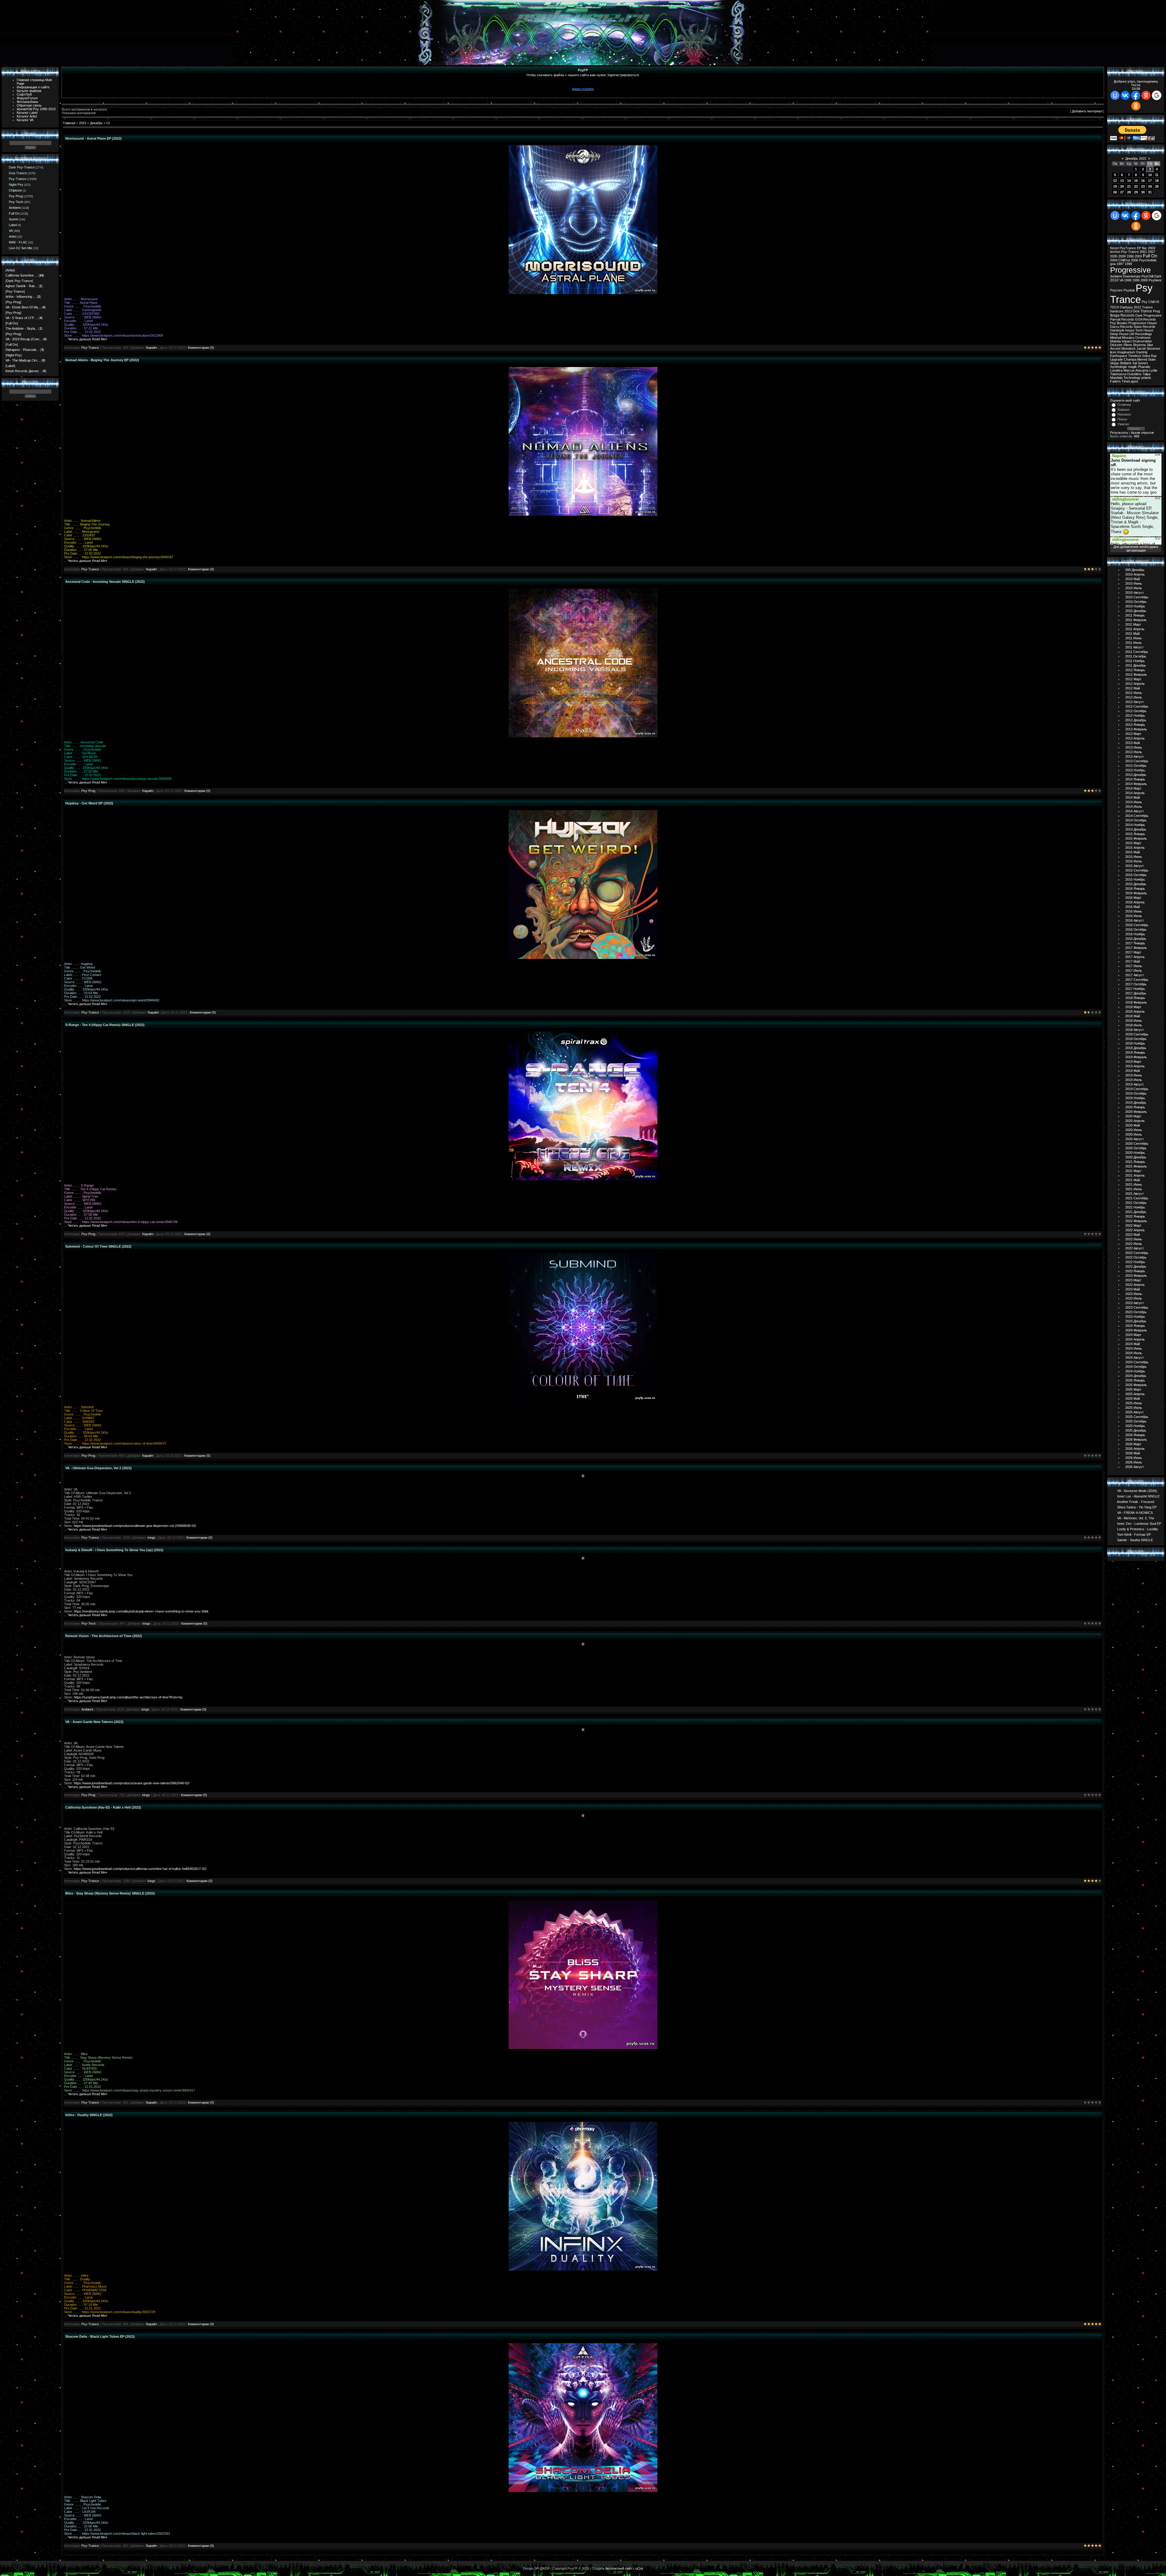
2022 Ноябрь (1135, 1262)
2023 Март (1133, 1280)
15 (1136, 181)
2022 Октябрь (1136, 1257)
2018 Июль (1134, 1025)
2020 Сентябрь (1137, 1144)
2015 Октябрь (1136, 875)
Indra (1146, 356)
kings (152, 1538)
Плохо (1122, 419)
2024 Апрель (1135, 1339)
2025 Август (1135, 1412)
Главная (69, 123)
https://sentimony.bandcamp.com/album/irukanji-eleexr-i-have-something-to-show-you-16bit (141, 1611)
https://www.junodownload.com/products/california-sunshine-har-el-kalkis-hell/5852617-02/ (140, 1869)
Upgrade (1117, 359)
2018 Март (1133, 1007)
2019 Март (1133, 1062)
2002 (1152, 248)
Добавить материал (1087, 111)
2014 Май (1133, 797)
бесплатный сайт (619, 2568)
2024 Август (1135, 1358)
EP (1139, 248)
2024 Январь (1135, 1326)
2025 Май (1133, 1398)
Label (13, 225)
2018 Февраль (1136, 1002)
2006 (1134, 260)
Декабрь (96, 123)
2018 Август (1135, 1030)
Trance (1147, 307)
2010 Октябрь (1136, 602)
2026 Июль (1134, 1462)
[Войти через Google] (1157, 95)
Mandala (1116, 378)
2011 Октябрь (1136, 656)
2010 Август (1135, 593)
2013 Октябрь (1136, 766)
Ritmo (1128, 345)
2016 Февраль (1136, 893)
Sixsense (1153, 348)
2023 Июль (1134, 1298)
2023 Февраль (1136, 1276)
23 (1143, 186)
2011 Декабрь (1136, 665)
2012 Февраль (1136, 675)
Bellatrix (1126, 363)
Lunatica (1116, 370)
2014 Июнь (1134, 802)
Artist (13, 236)
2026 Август (1135, 1467)
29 (1136, 192)
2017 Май (1133, 961)
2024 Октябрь (1136, 1367)
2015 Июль (1134, 861)
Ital (1135, 363)
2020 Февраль (1136, 1112)
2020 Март (1133, 1116)
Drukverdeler (1142, 341)
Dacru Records (1122, 327)
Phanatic (1144, 367)
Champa (1130, 359)
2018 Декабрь (1136, 1048)
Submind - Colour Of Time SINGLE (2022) (98, 1246)
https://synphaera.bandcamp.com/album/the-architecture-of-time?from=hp (128, 1697)
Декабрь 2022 (1136, 158)
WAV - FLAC (18, 242)
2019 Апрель (1135, 1066)
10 (1150, 175)
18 (1157, 181)
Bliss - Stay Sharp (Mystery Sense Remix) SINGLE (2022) (110, 1893)
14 (1129, 181)
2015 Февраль (1136, 838)
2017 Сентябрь (1137, 980)
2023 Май (1133, 1289)
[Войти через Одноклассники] (1136, 106)
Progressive (1130, 270)
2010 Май (1133, 579)
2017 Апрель (1135, 957)
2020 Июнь (1134, 1130)
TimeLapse (1130, 381)
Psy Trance (1131, 294)
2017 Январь (1135, 943)
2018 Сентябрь (1137, 1034)
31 (1150, 192)
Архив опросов (1142, 433)
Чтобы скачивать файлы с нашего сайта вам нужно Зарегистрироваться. (583, 75)
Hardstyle (1117, 330)
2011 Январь (1135, 615)
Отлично (1124, 405)
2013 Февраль (1136, 729)
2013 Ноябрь (1135, 770)
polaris (1146, 378)
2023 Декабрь (1136, 1321)
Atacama (1142, 370)
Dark (1158, 276)
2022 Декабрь (1136, 1266)
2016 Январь (1135, 889)
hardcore (1117, 311)
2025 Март (1133, 1389)
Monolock (1128, 348)
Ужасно (1123, 424)
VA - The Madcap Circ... (23, 360)
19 (1115, 186)
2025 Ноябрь (1135, 1426)
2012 (1137, 307)
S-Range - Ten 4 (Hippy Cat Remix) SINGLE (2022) (105, 1025)
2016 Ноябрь (1135, 934)
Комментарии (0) (201, 348)
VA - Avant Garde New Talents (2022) (94, 1722)
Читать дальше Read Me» (87, 339)
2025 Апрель (1135, 1394)
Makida (1115, 341)
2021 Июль (1134, 1189)
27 (1122, 192)
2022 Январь (1135, 1216)
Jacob (1141, 348)
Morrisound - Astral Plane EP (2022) (94, 138)
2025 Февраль (1136, 1385)
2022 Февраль (1136, 1221)
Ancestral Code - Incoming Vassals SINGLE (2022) (105, 582)
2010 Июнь (1134, 583)
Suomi (13, 219)
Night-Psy (16, 185)
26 (1115, 192)
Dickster (1116, 345)
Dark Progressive (1148, 315)
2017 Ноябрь (1135, 989)
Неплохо (1124, 414)
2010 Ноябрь (1135, 606)
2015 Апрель (1135, 848)
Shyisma (1139, 345)
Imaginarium (1126, 352)
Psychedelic (1148, 260)
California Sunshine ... (21, 275)
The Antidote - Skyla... (22, 328)
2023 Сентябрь (1137, 1307)
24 (1150, 186)
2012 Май (1133, 688)
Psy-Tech (16, 202)
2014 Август (1135, 811)
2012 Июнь (1134, 693)
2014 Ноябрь (1135, 825)
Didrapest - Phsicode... (22, 350)
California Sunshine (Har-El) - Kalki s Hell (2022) (103, 1807)
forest (1114, 248)
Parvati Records (1122, 319)
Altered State (1146, 359)
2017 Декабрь (1136, 993)
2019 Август (1135, 1084)
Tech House (1144, 330)
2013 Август (1135, 756)
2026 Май (1133, 1453)
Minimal (1116, 338)
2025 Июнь (1134, 1403)
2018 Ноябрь (1135, 1043)
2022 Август (1135, 1248)
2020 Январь (1135, 1107)
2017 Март (1133, 952)
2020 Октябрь (1136, 1148)
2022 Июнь (1134, 1239)
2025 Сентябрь (1137, 1417)
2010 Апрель (1135, 574)
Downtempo (1132, 276)
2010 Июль (1134, 588)
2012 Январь (1135, 670)
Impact (1127, 341)
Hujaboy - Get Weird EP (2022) (89, 803)
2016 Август (1135, 920)
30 (1143, 192)
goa (1113, 264)
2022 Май (1133, 1235)
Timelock (1135, 356)
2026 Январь (1135, 1435)
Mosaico (1128, 338)
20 (1122, 186)
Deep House (1119, 334)
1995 (1136, 280)
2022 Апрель (1135, 1230)
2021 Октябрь (1136, 1203)
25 (1157, 186)
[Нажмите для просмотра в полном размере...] (583, 293)
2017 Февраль (1136, 948)
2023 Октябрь (1136, 1312)
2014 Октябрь (1136, 820)
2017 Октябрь (1136, 984)
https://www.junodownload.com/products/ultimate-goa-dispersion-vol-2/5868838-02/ (135, 1526)
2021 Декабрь (1136, 1212)
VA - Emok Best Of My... (23, 307)
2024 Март (1133, 1335)
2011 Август (1134, 647)
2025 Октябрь (1136, 1421)
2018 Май (1133, 1016)
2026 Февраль (1136, 1439)
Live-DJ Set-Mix (21, 248)
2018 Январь (1135, 998)
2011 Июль (1134, 643)
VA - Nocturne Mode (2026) (1137, 1490)
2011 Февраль (1136, 620)
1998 (1128, 280)
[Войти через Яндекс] (1146, 95)
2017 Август (1135, 975)
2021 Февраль (1136, 1166)
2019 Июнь (1134, 1075)
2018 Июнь (1134, 1021)
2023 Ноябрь (1135, 1317)
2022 (83, 123)
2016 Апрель (1135, 902)
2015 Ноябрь (1135, 879)
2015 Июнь (1134, 857)
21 (1129, 186)
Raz (1154, 356)
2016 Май (1133, 907)
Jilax (1150, 345)
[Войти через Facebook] (1136, 95)
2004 (1114, 260)
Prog (1156, 311)
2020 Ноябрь (1135, 1153)
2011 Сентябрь (1137, 652)
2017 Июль (1134, 970)
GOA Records (1146, 319)
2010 (1114, 280)
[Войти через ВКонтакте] (1125, 95)
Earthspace (1119, 356)
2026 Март (1133, 1444)
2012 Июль (1134, 697)
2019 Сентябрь (1137, 1089)
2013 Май (1133, 743)
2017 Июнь (1134, 966)
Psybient (1155, 280)
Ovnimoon (1143, 338)
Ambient (15, 208)
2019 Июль (1134, 1080)
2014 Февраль (1136, 784)
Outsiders (1134, 374)
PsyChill (1147, 276)
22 (1136, 186)
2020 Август (1135, 1139)
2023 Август (1135, 1303)
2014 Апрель (1135, 793)
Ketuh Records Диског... (23, 371)
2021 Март (1133, 1171)
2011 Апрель (1135, 629)
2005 (1114, 256)
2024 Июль (1134, 1353)
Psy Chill (1148, 302)
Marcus (1129, 370)
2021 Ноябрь (1135, 1207)
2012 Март (1133, 679)
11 (1157, 175)
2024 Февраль (1136, 1330)
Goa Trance (18, 173)
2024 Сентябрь (1137, 1362)
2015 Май (1133, 852)
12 (1115, 181)
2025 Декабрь (1136, 1430)
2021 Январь (1135, 1162)
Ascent (1115, 348)
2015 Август (1135, 866)
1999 (1128, 264)
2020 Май (1133, 1125)
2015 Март (1133, 843)
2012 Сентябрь (1137, 706)
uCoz (639, 2568)
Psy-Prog (16, 196)
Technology (1132, 378)
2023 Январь (1135, 1271)
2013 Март (1133, 734)
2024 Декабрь (1136, 1376)
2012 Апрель (1135, 684)
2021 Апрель (1135, 1175)
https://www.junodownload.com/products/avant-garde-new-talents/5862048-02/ (132, 1783)
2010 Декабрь (1136, 611)
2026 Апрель (1135, 1449)
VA (11, 231)
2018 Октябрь (1136, 1039)
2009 (1122, 256)
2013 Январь (1135, 725)
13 (1122, 181)
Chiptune (15, 190)
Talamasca (1118, 374)
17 (1150, 181)
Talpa (1147, 374)
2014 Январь (1135, 779)
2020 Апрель (1135, 1121)
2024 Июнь (1134, 1348)
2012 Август (1135, 702)
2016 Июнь (1134, 911)
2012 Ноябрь (1135, 715)
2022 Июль (1134, 1244)
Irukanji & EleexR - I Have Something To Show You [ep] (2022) (114, 1550)
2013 (1128, 311)
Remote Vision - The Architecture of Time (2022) (104, 1636)
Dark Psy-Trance (22, 167)
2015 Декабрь (1136, 884)
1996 (1130, 256)
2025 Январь (1135, 1380)
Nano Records (1145, 327)
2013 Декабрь (1136, 775)
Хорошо (1123, 410)
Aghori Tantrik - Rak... (22, 286)
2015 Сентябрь (1137, 870)
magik (1132, 367)
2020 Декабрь (1136, 1157)
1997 (1120, 264)
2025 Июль (1134, 1408)
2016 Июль (1134, 916)
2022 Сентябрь (1137, 1253)
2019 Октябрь (1136, 1093)
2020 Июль (1134, 1134)
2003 (1138, 256)
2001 (1143, 252)
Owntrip (1142, 352)
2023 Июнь (1134, 1294)
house (1130, 330)
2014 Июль (1134, 807)
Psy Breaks (1119, 323)
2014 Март (1133, 788)
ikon (1113, 352)
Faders (1115, 381)
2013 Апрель (1135, 738)
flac (1145, 248)
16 (1143, 181)
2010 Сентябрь (1137, 597)
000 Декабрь (1135, 570)
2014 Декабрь (1136, 829)
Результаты (1119, 433)
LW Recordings (1141, 334)
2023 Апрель (1135, 1285)
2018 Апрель (1135, 1011)
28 (1129, 192)
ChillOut (1124, 260)
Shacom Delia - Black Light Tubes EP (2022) (100, 2336)
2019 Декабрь (1136, 1103)
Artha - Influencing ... (21, 297)
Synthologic (1119, 367)
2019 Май (1133, 1071)
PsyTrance (1128, 248)
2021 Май (1133, 1180)
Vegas (1115, 363)
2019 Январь (1135, 1052)
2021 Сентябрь (1137, 1198)
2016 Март (1133, 898)
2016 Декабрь (1136, 939)
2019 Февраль (1136, 1057)
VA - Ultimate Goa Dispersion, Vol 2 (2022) (99, 1468)
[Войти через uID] (1115, 95)
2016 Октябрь (1136, 929)
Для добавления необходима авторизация (1136, 549)
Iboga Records (1122, 315)
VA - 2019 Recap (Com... (24, 339)
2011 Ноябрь (1135, 661)
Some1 (1143, 363)
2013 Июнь (1134, 747)
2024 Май (1133, 1344)
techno (1115, 252)
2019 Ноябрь (1135, 1098)
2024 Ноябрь (1135, 1371)
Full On (14, 213)
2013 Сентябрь (1137, 761)
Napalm (151, 348)
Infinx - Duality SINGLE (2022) (89, 2115)
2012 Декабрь (1136, 720)
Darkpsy (1127, 307)
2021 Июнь (1134, 1184)
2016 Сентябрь (1137, 925)
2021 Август (1135, 1194)
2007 (1151, 252)
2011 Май (1132, 634)
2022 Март (1133, 1225)
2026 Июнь (1134, 1458)
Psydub (1129, 290)
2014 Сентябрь (1137, 816)
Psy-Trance (18, 179)
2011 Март (1133, 624)
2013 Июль (1134, 752)
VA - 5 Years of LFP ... (22, 318)
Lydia (1153, 370)
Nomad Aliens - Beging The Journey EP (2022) (102, 360)
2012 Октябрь (1136, 711)
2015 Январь (1135, 834)
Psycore (1116, 290)
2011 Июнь (1134, 638)
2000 (1144, 280)
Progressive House (1143, 323)
